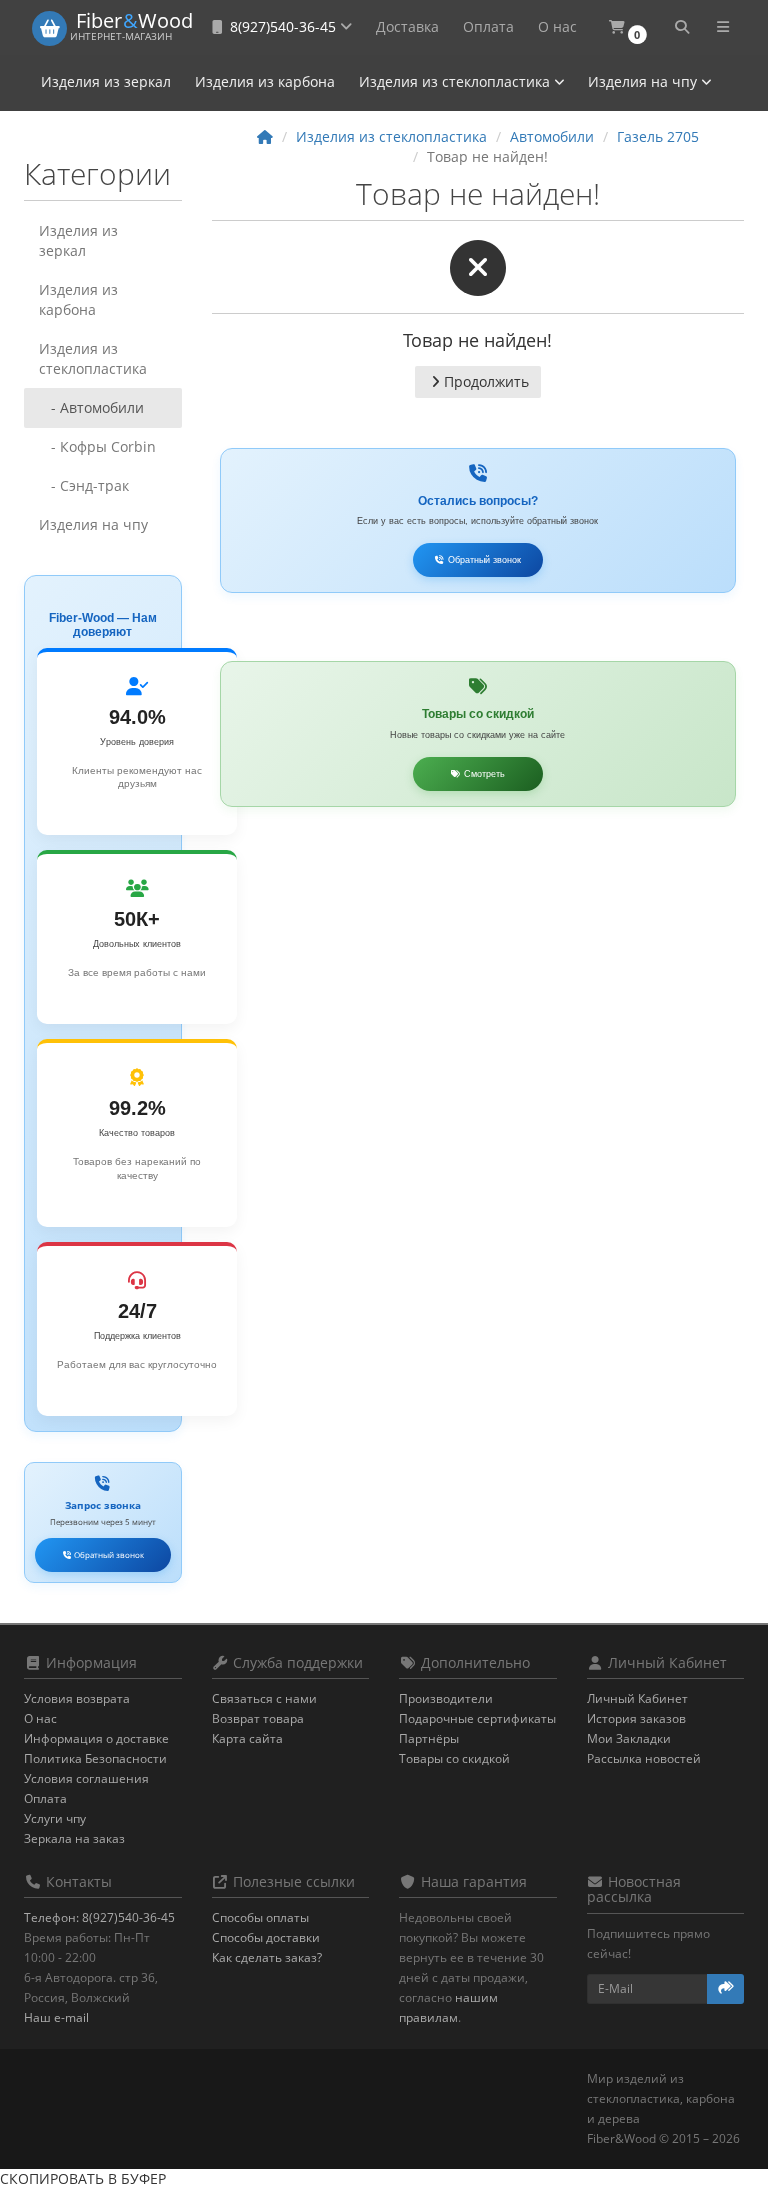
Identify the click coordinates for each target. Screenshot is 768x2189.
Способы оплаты (260, 1917)
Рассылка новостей (644, 1758)
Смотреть (483, 774)
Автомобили (552, 136)
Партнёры (429, 1738)
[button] (628, 27)
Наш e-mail (56, 2017)
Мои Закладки (629, 1738)
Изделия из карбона (265, 81)
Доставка (407, 26)
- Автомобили (91, 407)
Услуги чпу (55, 1818)
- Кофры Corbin (97, 446)
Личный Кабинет (637, 1698)
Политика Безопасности (95, 1758)
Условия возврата (77, 1698)
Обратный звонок (108, 1554)
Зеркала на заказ (74, 1838)
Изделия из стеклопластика (456, 81)
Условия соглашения (86, 1778)
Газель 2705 (658, 136)
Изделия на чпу (644, 81)
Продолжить (486, 381)
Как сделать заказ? (267, 1957)
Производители (446, 1698)
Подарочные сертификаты (477, 1718)
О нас (557, 26)
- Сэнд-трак (84, 485)
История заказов (636, 1718)
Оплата (488, 26)
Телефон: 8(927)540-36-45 (99, 1917)
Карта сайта (247, 1738)
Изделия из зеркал (106, 81)
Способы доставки (266, 1937)
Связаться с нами (264, 1698)
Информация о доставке (96, 1738)
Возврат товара (258, 1718)
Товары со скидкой (454, 1758)
